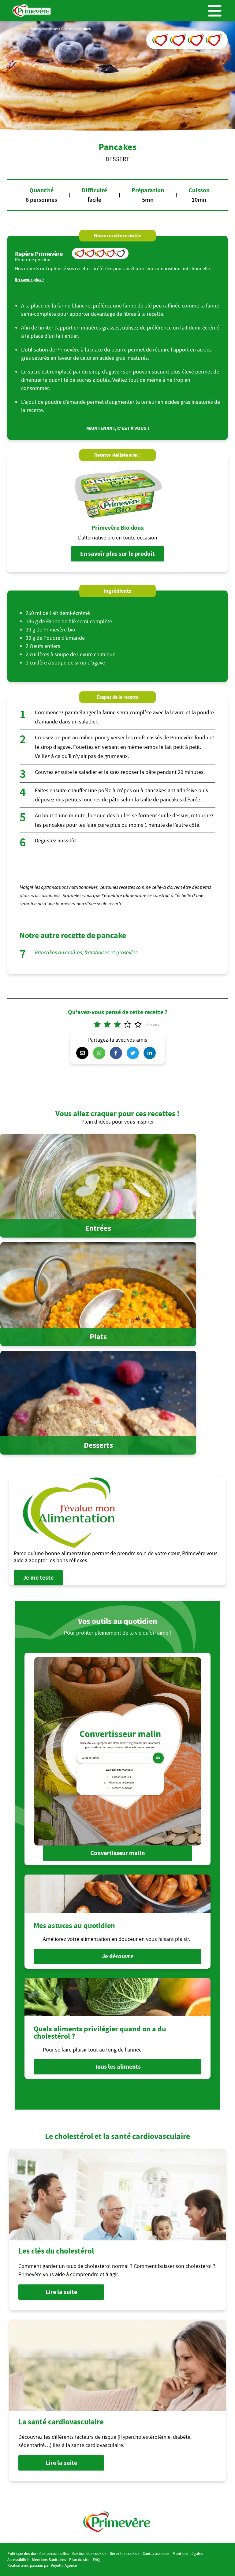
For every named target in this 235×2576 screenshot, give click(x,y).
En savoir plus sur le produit (117, 554)
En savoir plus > (30, 280)
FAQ (96, 2560)
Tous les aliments (118, 2067)
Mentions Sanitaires (49, 2560)
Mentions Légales (188, 2554)
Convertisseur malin (117, 1853)
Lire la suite (61, 2292)
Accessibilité (18, 2560)
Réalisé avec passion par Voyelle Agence (42, 2565)
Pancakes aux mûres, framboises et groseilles (86, 953)
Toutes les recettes (44, 29)
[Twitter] (134, 1053)
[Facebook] (117, 1053)
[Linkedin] (151, 1053)
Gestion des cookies (89, 2554)
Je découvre (118, 1956)
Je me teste (38, 1578)
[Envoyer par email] (84, 1053)
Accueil (22, 29)
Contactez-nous (156, 2554)
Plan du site (79, 2560)
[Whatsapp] (101, 1053)
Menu (215, 11)
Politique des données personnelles (38, 2554)
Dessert (67, 29)
